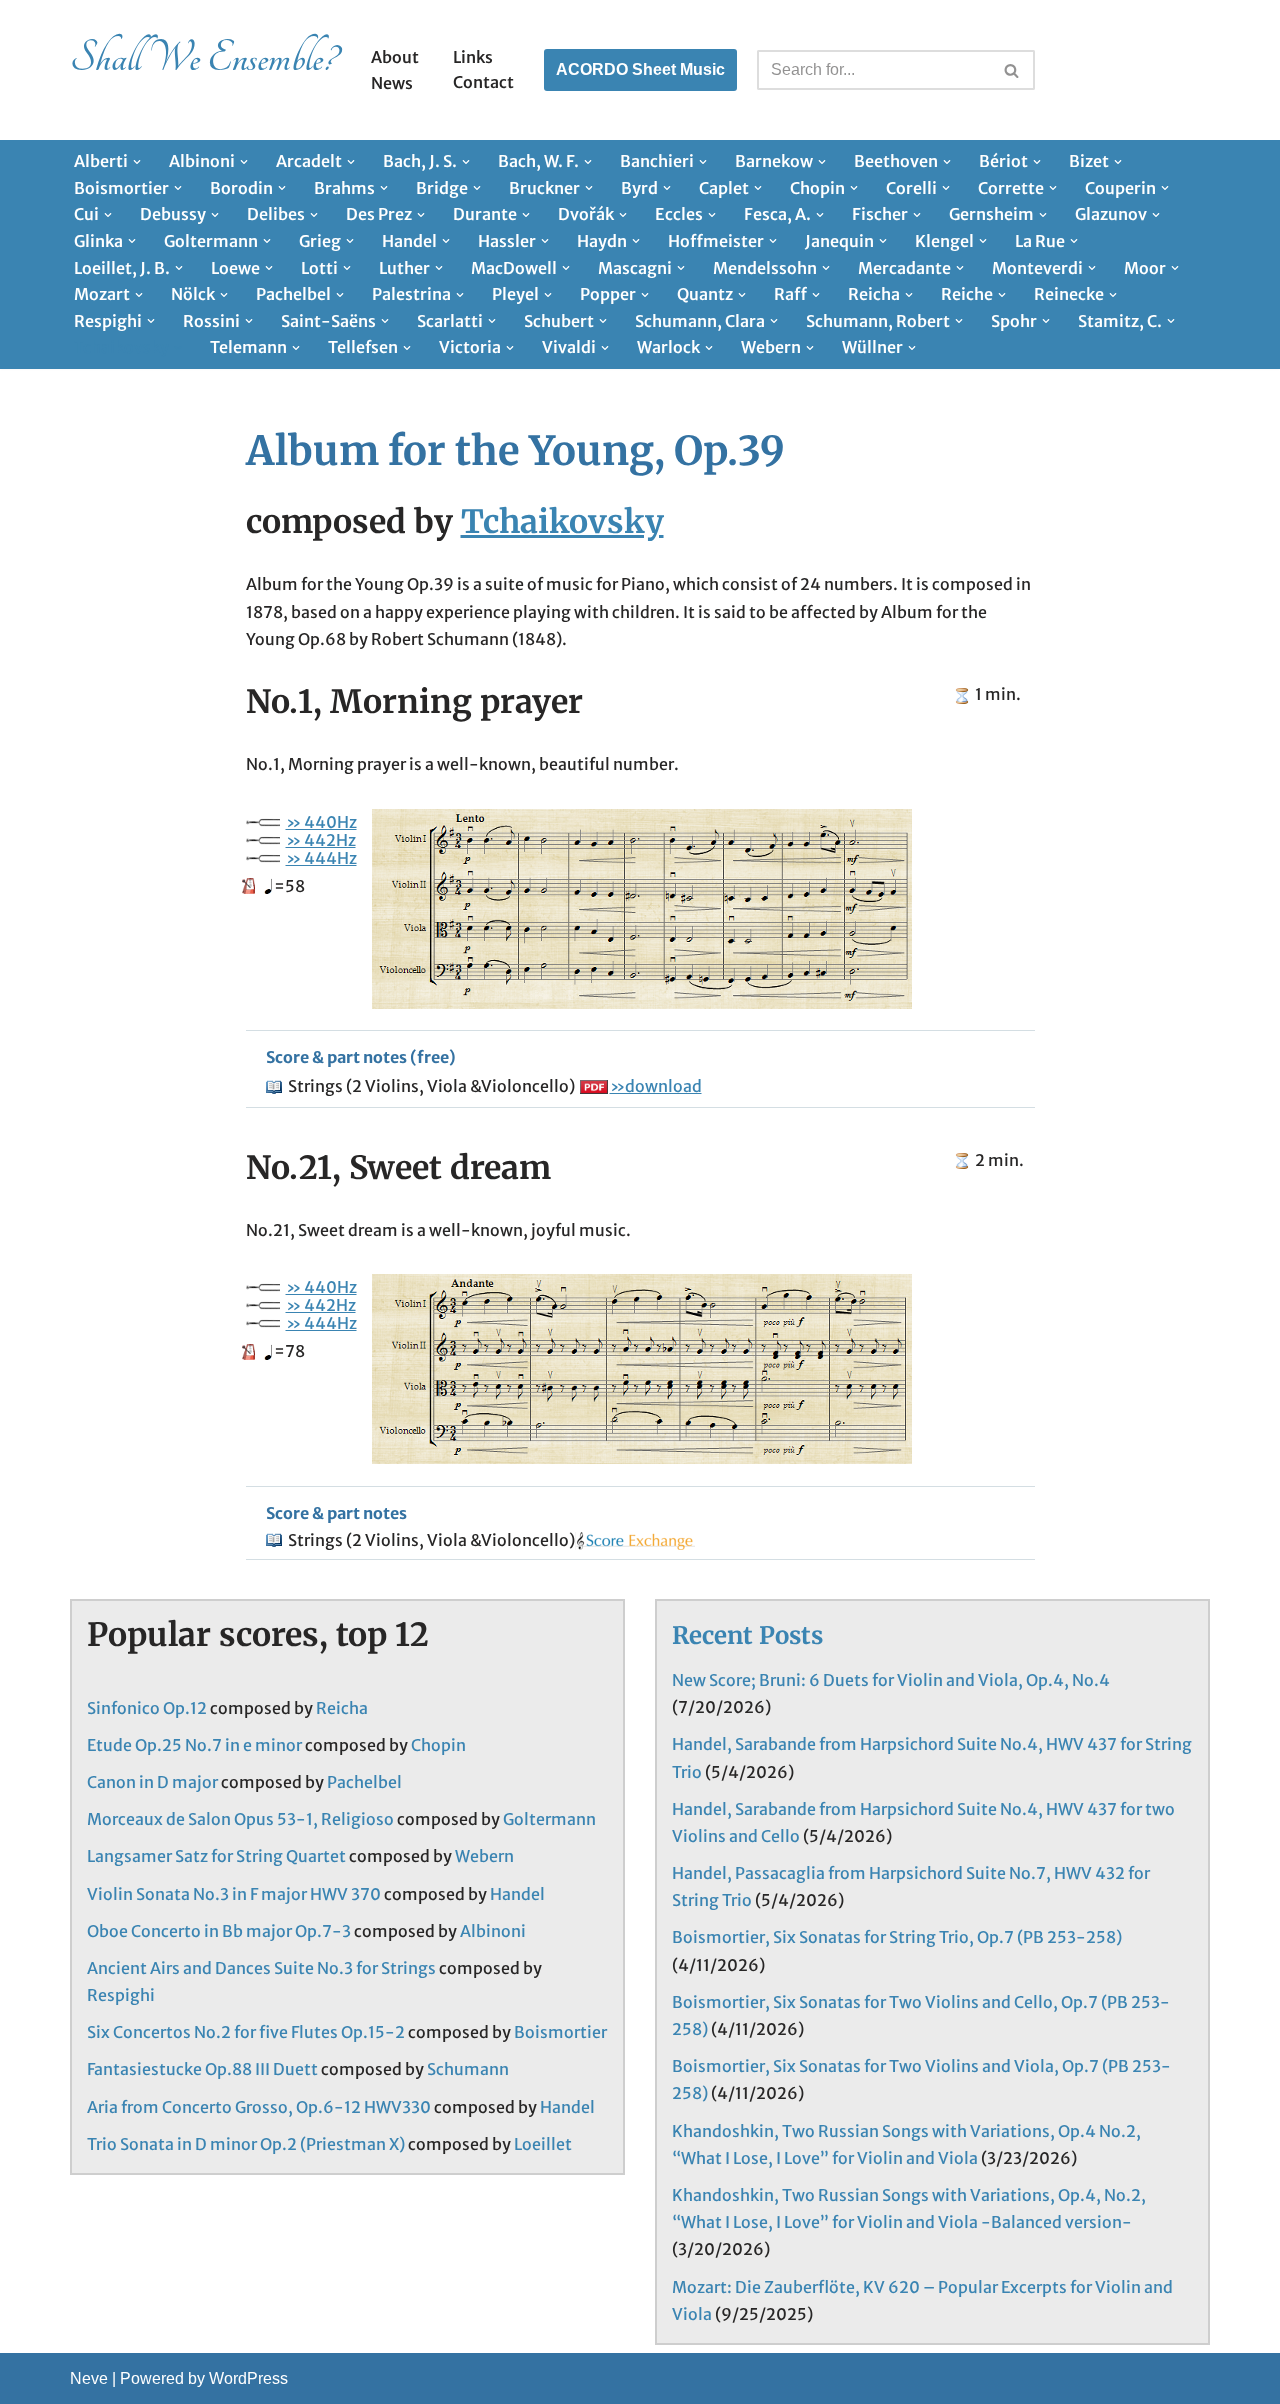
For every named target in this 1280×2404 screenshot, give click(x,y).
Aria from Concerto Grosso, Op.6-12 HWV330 (259, 2107)
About (395, 57)
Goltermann (549, 1819)
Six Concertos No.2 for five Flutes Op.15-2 (246, 2032)
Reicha (342, 1708)
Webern (484, 1856)
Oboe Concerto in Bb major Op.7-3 (219, 1931)
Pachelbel (364, 1782)
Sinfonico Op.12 (147, 1708)
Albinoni (493, 1931)
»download (656, 1086)
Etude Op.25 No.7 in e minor (194, 1745)
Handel (517, 1894)
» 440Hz (321, 822)
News (392, 83)
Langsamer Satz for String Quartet (216, 1856)
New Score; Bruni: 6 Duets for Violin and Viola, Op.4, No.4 (891, 1680)
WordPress (248, 2378)
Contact (483, 82)
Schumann (468, 2069)
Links (473, 57)
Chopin (438, 1745)
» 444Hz (321, 858)
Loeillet (543, 2144)
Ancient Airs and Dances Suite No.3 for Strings (261, 1968)
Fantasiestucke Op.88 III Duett (202, 2069)
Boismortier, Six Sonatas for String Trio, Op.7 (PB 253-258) (897, 1937)
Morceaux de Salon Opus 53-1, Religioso (240, 1819)
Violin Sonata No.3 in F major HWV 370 (234, 1894)
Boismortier (560, 2032)
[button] (137, 162)
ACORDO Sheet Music (640, 69)
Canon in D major (152, 1782)
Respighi (121, 1995)
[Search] (1012, 70)
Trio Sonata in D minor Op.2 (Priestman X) (246, 2144)
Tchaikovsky (562, 522)
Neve (89, 2378)
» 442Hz (321, 840)
